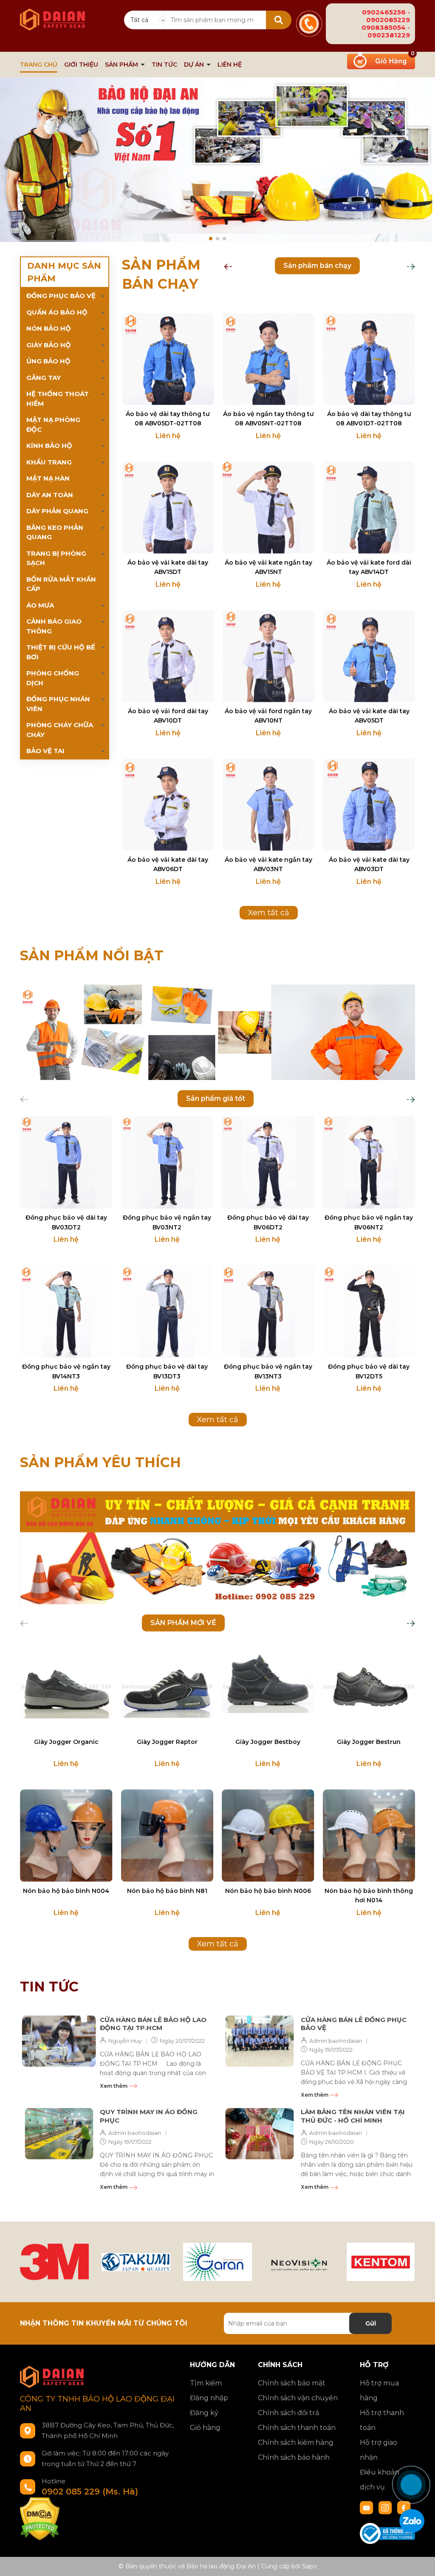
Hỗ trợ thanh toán (382, 2420)
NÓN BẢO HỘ (49, 328)
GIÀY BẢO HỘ (49, 345)
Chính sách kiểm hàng (296, 2442)
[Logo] (52, 15)
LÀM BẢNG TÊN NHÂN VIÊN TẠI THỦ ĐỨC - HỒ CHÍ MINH (353, 2116)
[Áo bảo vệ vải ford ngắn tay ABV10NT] (269, 656)
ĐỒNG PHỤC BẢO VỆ (61, 296)
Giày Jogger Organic (66, 1742)
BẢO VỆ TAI (45, 751)
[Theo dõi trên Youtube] (367, 2507)
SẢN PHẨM (122, 65)
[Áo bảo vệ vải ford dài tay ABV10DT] (168, 656)
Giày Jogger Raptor (167, 1742)
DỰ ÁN (195, 65)
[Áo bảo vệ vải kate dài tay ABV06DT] (168, 805)
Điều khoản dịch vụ (380, 2480)
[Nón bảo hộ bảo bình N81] (167, 1836)
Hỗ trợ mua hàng (379, 2390)
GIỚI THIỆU (81, 65)
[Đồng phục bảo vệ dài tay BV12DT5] (369, 1311)
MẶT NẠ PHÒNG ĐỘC (53, 425)
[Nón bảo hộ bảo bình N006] (268, 1836)
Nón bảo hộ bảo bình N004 (66, 1891)
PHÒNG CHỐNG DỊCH (53, 678)
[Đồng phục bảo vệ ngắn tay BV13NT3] (268, 1311)
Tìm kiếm (206, 2383)
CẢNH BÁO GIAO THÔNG (54, 626)
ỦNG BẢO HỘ (48, 361)
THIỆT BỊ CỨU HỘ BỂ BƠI (61, 652)
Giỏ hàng (205, 2428)
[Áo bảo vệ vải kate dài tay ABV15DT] (168, 508)
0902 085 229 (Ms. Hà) (90, 2492)
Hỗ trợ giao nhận (379, 2450)
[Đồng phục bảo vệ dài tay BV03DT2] (66, 1162)
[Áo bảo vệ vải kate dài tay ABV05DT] (369, 656)
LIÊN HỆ (230, 65)
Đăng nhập (209, 2398)
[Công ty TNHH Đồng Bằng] (381, 2262)
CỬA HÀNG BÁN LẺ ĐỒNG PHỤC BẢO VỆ (354, 2024)
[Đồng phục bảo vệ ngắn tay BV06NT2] (369, 1162)
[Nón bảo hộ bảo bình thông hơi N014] (369, 1836)
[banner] (217, 1032)
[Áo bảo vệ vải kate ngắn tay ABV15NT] (269, 508)
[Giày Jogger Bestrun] (369, 1687)
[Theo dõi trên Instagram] (386, 2507)
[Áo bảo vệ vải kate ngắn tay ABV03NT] (269, 805)
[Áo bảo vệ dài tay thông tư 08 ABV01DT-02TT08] (369, 359)
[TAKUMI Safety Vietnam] (136, 2262)
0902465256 (384, 12)
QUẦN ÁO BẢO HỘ (57, 312)
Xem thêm (114, 2086)
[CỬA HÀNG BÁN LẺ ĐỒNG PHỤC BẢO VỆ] (260, 2041)
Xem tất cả (269, 913)
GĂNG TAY (44, 378)
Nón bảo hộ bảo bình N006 (268, 1891)
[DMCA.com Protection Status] (40, 2518)
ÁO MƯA (40, 605)
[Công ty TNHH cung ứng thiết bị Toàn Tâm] (217, 2262)
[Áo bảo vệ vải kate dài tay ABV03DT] (369, 805)
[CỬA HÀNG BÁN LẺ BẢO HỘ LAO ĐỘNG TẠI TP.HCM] (59, 2041)
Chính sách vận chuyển (298, 2398)
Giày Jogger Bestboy (268, 1742)
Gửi (371, 2323)
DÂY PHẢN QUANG (57, 511)
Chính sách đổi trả (288, 2413)
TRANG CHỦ (39, 65)
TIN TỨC (49, 1987)
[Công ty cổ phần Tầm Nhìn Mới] (299, 2262)
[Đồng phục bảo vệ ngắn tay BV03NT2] (167, 1162)
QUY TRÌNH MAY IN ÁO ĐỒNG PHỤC (149, 2116)
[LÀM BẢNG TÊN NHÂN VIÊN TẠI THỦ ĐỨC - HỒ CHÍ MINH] (260, 2133)
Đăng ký (204, 2413)
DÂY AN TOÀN (50, 495)
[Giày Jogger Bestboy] (268, 1687)
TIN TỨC (164, 65)
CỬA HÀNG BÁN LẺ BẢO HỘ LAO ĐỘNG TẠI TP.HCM (153, 2024)
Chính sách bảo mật (292, 2383)
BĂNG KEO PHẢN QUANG (55, 532)
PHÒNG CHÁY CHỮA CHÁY (60, 730)
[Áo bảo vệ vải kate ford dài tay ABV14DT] (369, 508)
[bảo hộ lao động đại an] (217, 162)
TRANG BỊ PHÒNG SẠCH (56, 558)
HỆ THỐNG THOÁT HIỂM (58, 399)
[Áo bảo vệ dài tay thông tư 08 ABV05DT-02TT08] (168, 359)
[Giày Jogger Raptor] (167, 1687)
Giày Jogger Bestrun (369, 1742)
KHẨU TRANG (49, 462)
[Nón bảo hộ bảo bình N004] (66, 1836)
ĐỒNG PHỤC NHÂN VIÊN (58, 704)
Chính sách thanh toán (297, 2428)
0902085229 (388, 20)
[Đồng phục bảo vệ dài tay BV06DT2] (268, 1162)
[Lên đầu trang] (420, 2454)
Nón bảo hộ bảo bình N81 (167, 1891)
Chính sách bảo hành (294, 2457)
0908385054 (384, 27)
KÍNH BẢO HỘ (49, 446)
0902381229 (389, 35)
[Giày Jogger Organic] (66, 1687)
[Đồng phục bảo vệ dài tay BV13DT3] (167, 1311)
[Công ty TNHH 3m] (54, 2262)
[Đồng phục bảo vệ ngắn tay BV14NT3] (66, 1311)
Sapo (309, 2566)
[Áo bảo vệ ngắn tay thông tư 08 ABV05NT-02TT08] (269, 359)
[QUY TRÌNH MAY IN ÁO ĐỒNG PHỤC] (59, 2133)
